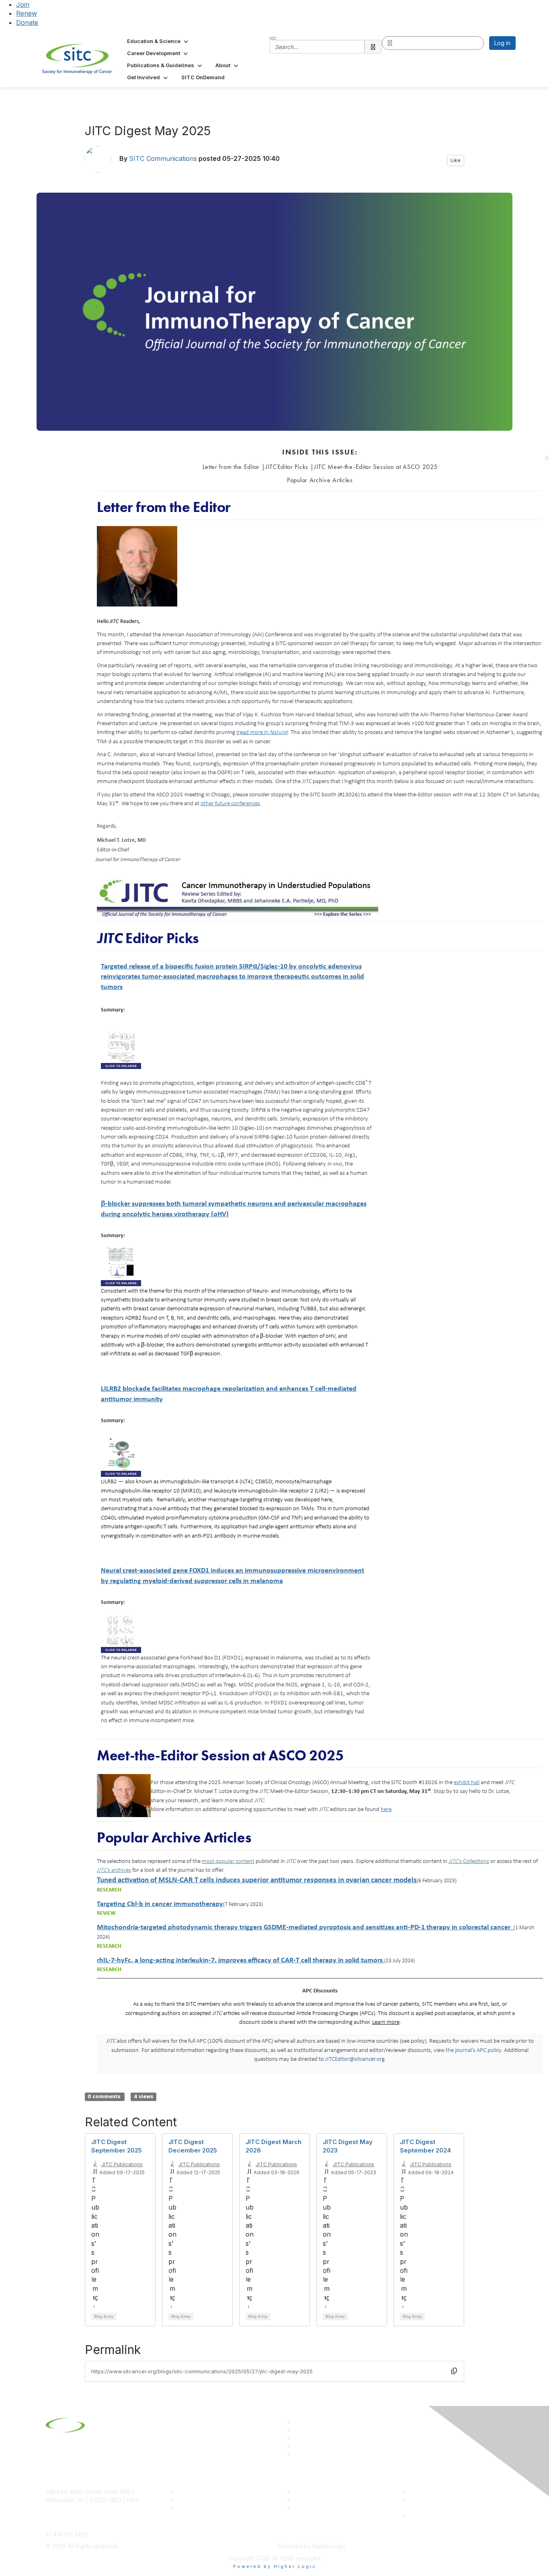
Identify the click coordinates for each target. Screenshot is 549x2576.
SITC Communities (318, 2492)
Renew (27, 13)
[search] (373, 47)
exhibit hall (467, 1782)
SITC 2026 (192, 2500)
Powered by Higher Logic (275, 2566)
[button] (158, 41)
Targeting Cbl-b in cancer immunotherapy (160, 1903)
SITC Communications (163, 159)
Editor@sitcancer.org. (356, 2059)
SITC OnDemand (316, 2508)
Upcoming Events (317, 2500)
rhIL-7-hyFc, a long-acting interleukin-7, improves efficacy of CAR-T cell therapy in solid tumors (240, 1960)
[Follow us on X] (297, 2438)
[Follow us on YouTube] (297, 2445)
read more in (262, 732)
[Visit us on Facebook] (297, 2454)
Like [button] (456, 160)
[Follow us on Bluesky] (297, 2430)
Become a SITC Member (211, 2492)
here (386, 1809)
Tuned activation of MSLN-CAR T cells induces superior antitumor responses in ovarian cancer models (257, 1880)
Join (23, 4)
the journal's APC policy (473, 2050)
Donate (27, 23)
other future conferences (230, 803)
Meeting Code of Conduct (445, 2492)
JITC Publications (122, 2164)
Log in (502, 43)
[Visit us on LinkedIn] (297, 2422)
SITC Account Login (204, 2508)
